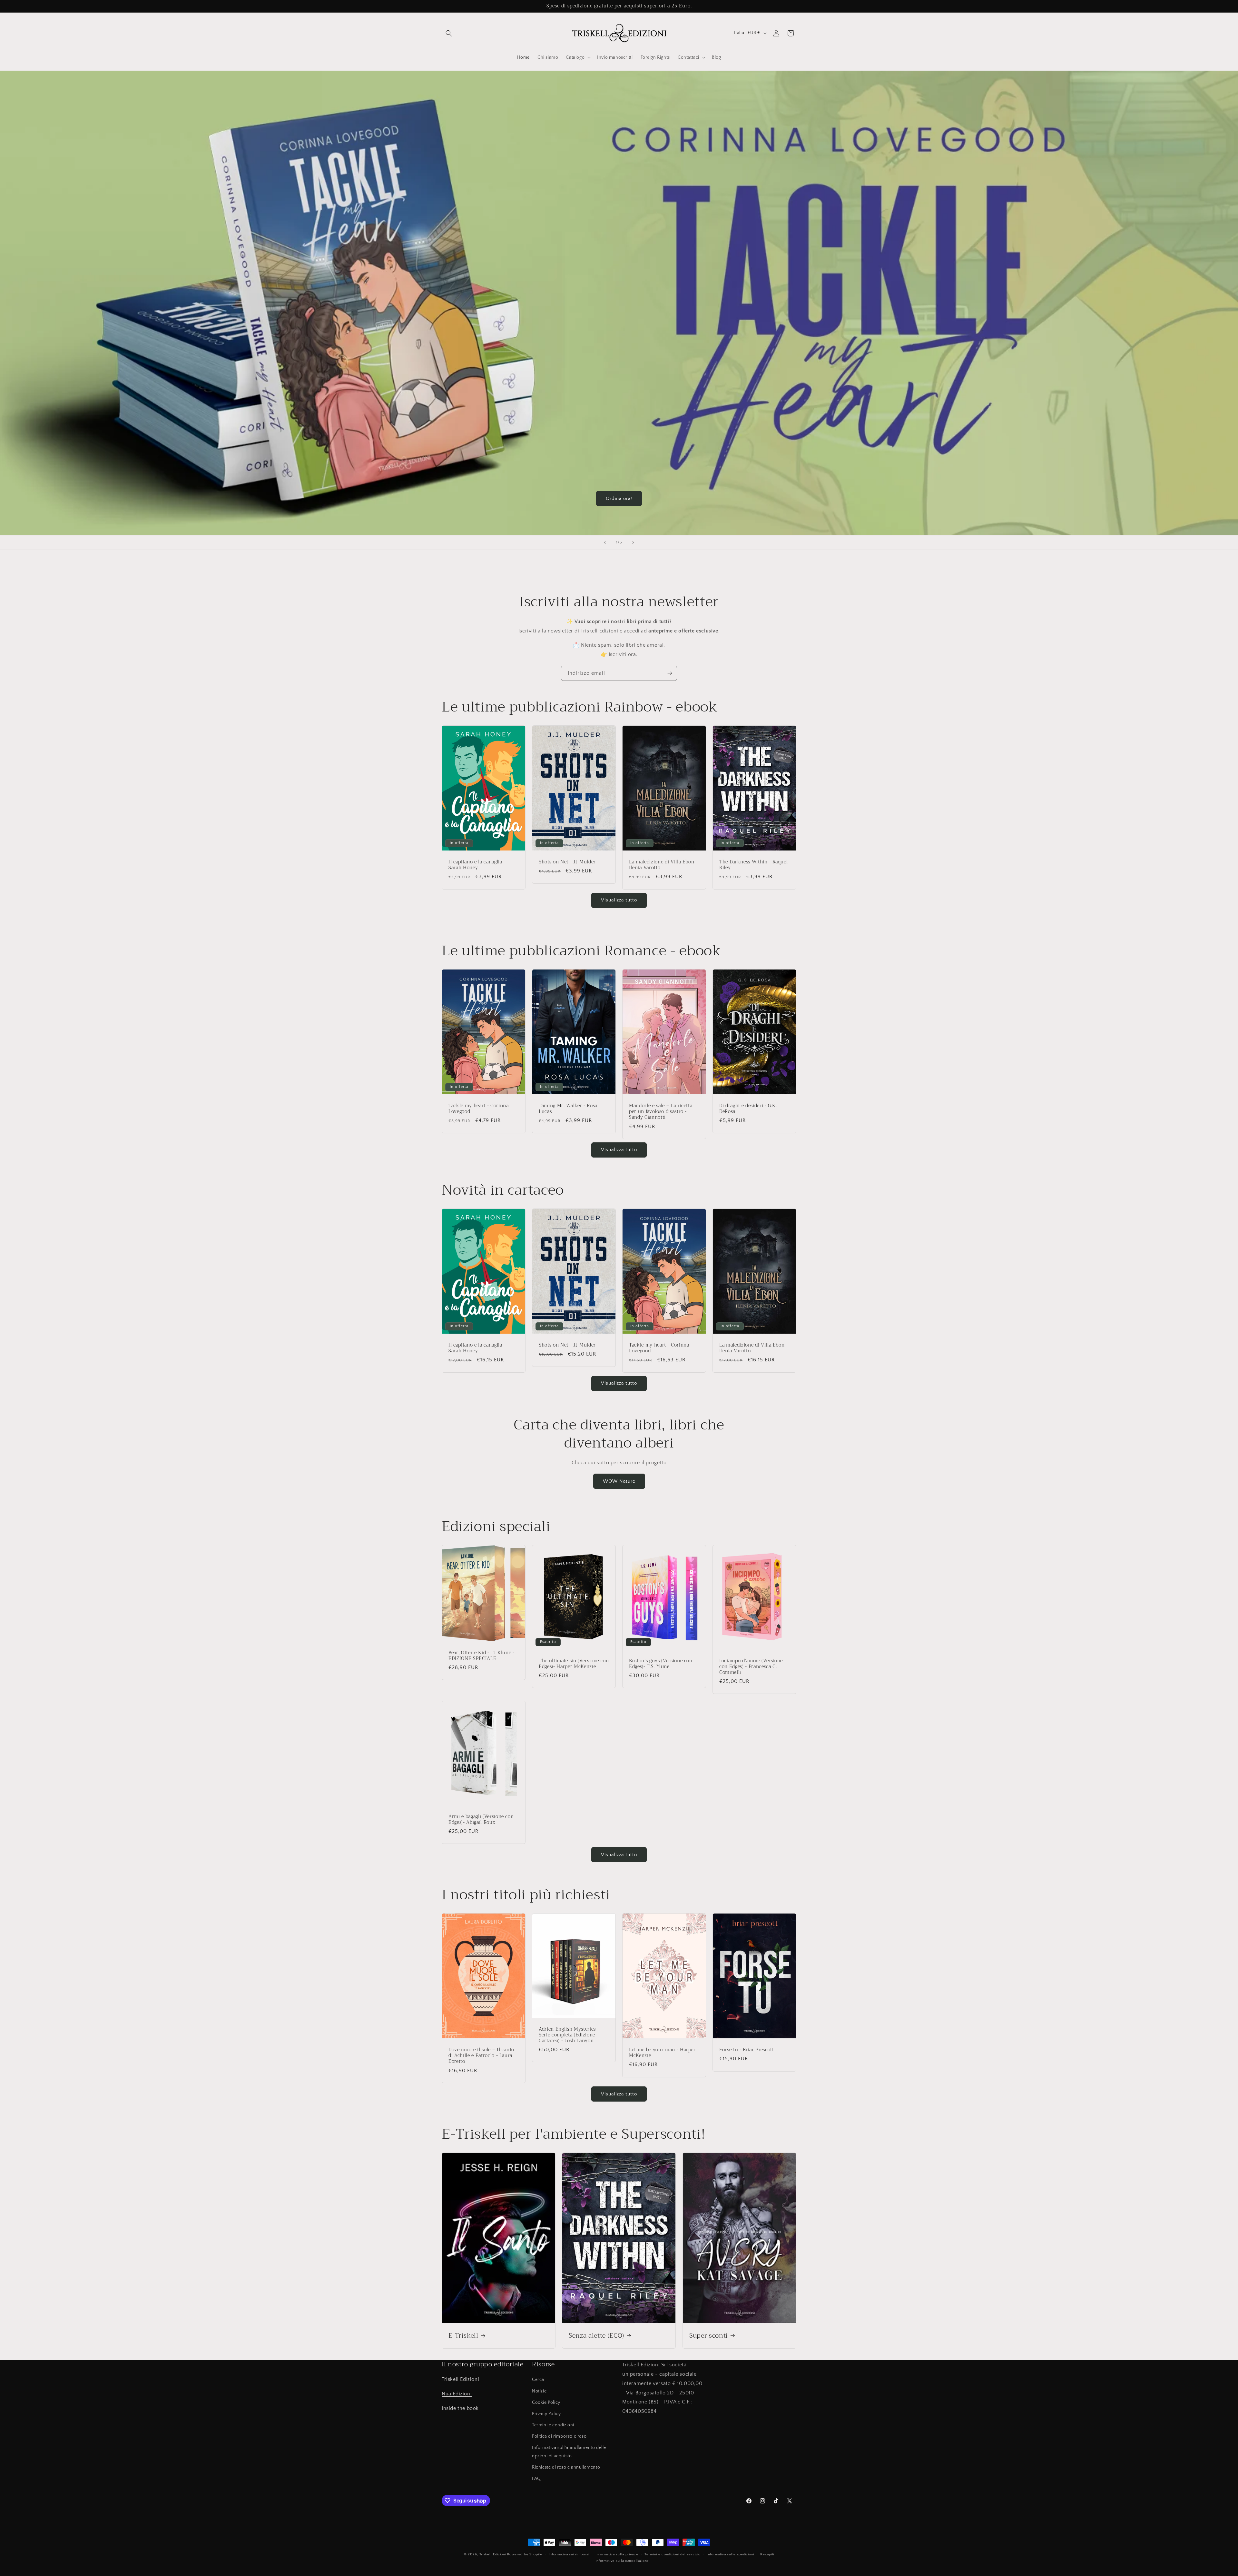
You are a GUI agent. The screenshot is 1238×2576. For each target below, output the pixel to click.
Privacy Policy (546, 2414)
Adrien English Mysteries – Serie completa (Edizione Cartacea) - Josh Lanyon (570, 2035)
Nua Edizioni (457, 2394)
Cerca (538, 2380)
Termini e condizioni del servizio (672, 2554)
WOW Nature (619, 1481)
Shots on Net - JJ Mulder (567, 862)
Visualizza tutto (619, 900)
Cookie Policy (546, 2402)
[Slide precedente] (605, 542)
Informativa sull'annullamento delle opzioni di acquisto (569, 2452)
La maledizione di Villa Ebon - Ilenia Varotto (663, 865)
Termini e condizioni (553, 2425)
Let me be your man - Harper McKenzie (662, 2053)
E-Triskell (463, 2336)
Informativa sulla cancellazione (622, 2561)
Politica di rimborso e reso (559, 2436)
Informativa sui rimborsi (569, 2554)
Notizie (539, 2391)
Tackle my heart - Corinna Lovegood (479, 1109)
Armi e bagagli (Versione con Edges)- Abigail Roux (481, 1819)
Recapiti (767, 2554)
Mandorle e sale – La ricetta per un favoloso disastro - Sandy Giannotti (661, 1112)
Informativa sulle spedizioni (730, 2554)
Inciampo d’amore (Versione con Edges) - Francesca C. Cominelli (751, 1667)
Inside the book (460, 2408)
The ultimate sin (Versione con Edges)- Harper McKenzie (574, 1664)
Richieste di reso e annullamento (566, 2467)
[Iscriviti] (670, 673)
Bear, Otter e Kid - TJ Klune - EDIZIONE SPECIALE (481, 1656)
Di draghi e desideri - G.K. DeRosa (748, 1109)
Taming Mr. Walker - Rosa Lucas (568, 1109)
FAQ (536, 2479)
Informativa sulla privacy (617, 2554)
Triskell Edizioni (460, 2379)
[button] (449, 33)
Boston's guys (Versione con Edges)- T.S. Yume (661, 1664)
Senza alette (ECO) (596, 2336)
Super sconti (709, 2336)
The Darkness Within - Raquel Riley (753, 865)
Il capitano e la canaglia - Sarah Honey (477, 865)
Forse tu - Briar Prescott (747, 2050)
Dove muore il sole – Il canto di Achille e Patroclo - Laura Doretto (481, 2056)
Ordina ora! (619, 498)
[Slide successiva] (633, 542)
